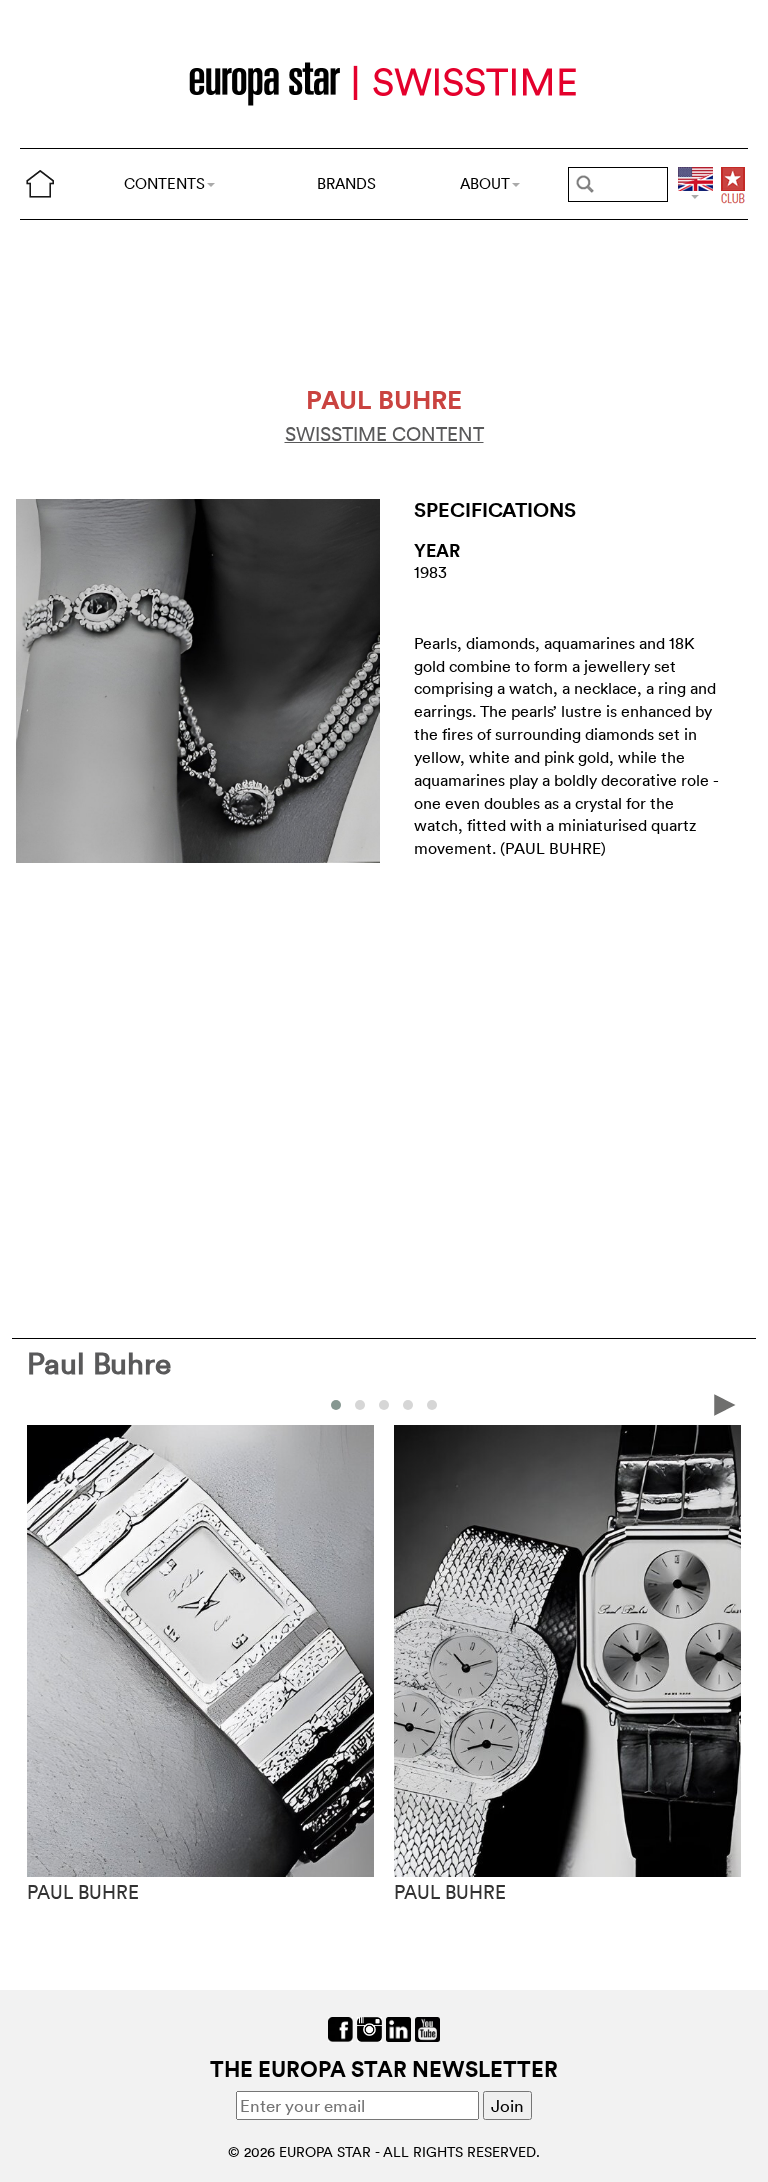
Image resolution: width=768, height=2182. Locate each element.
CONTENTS (164, 183)
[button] (336, 1405)
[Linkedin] (398, 2026)
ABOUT (485, 183)
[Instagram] (369, 2026)
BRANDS (346, 183)
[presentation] (43, 1403)
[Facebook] (340, 2026)
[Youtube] (427, 2026)
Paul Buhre (99, 1363)
